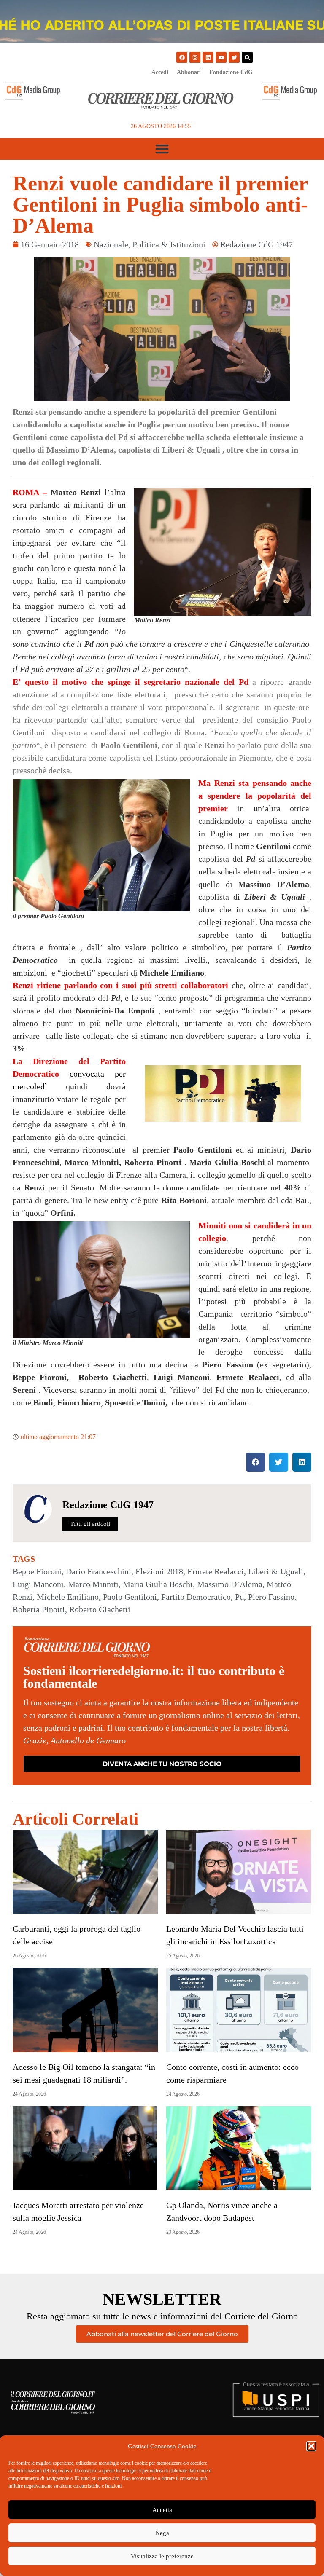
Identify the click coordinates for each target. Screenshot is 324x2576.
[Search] (247, 57)
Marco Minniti (93, 1584)
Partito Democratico (196, 1597)
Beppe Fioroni (37, 1571)
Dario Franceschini (99, 1571)
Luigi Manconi (38, 1584)
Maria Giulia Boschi (158, 1584)
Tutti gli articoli (90, 1524)
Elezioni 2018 (159, 1571)
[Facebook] (182, 57)
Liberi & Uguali (276, 1571)
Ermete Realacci (216, 1571)
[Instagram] (195, 57)
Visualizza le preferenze (162, 2556)
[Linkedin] (208, 57)
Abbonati (189, 72)
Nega (162, 2533)
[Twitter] (234, 57)
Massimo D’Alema (230, 1584)
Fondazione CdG (231, 72)
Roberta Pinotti (39, 1609)
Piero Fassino (271, 1597)
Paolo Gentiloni (130, 1597)
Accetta (162, 2510)
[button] (311, 2446)
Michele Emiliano (68, 1597)
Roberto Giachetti (100, 1609)
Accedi (160, 72)
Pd (239, 1597)
